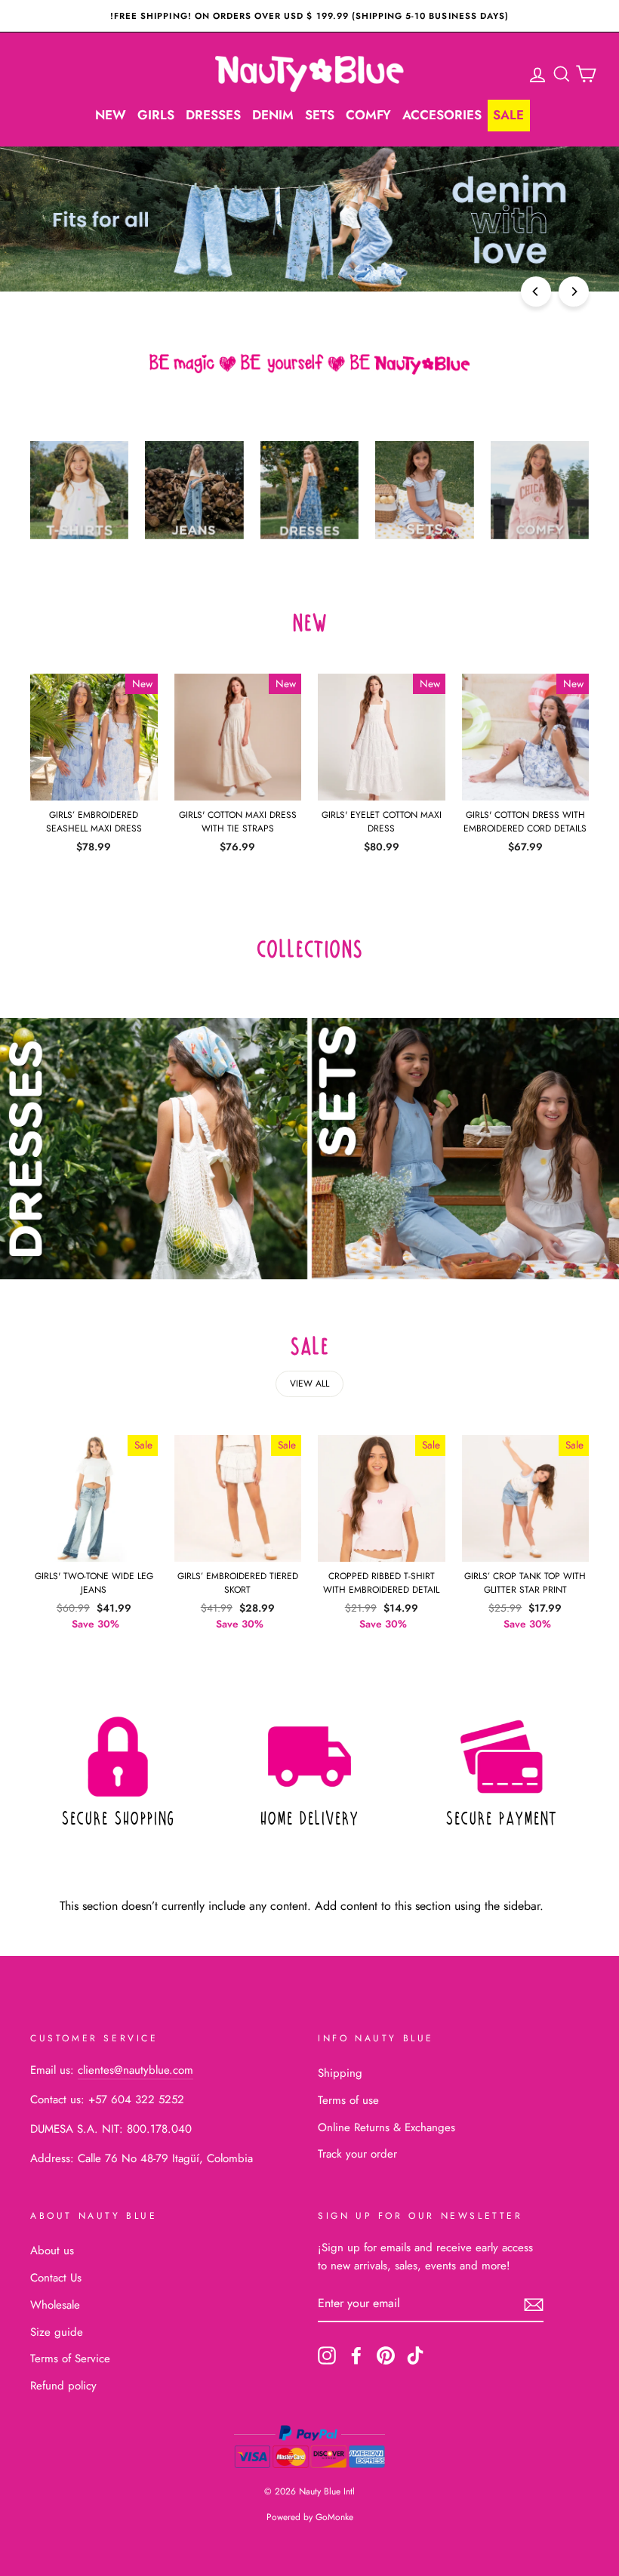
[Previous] (536, 292)
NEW (111, 115)
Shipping (340, 2073)
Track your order (357, 2154)
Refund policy (63, 2386)
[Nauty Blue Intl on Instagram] (327, 2355)
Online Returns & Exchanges (386, 2127)
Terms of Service (70, 2359)
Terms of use (348, 2100)
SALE (508, 115)
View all (309, 1384)
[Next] (574, 292)
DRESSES (213, 115)
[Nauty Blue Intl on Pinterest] (386, 2355)
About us (52, 2251)
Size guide (57, 2332)
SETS (320, 115)
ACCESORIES (442, 115)
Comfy (368, 115)
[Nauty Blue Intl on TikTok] (415, 2355)
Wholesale (55, 2305)
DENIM (273, 115)
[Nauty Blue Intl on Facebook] (356, 2355)
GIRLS (156, 115)
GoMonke (334, 2517)
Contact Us (56, 2278)
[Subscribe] (534, 2304)
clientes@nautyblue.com (136, 2070)
